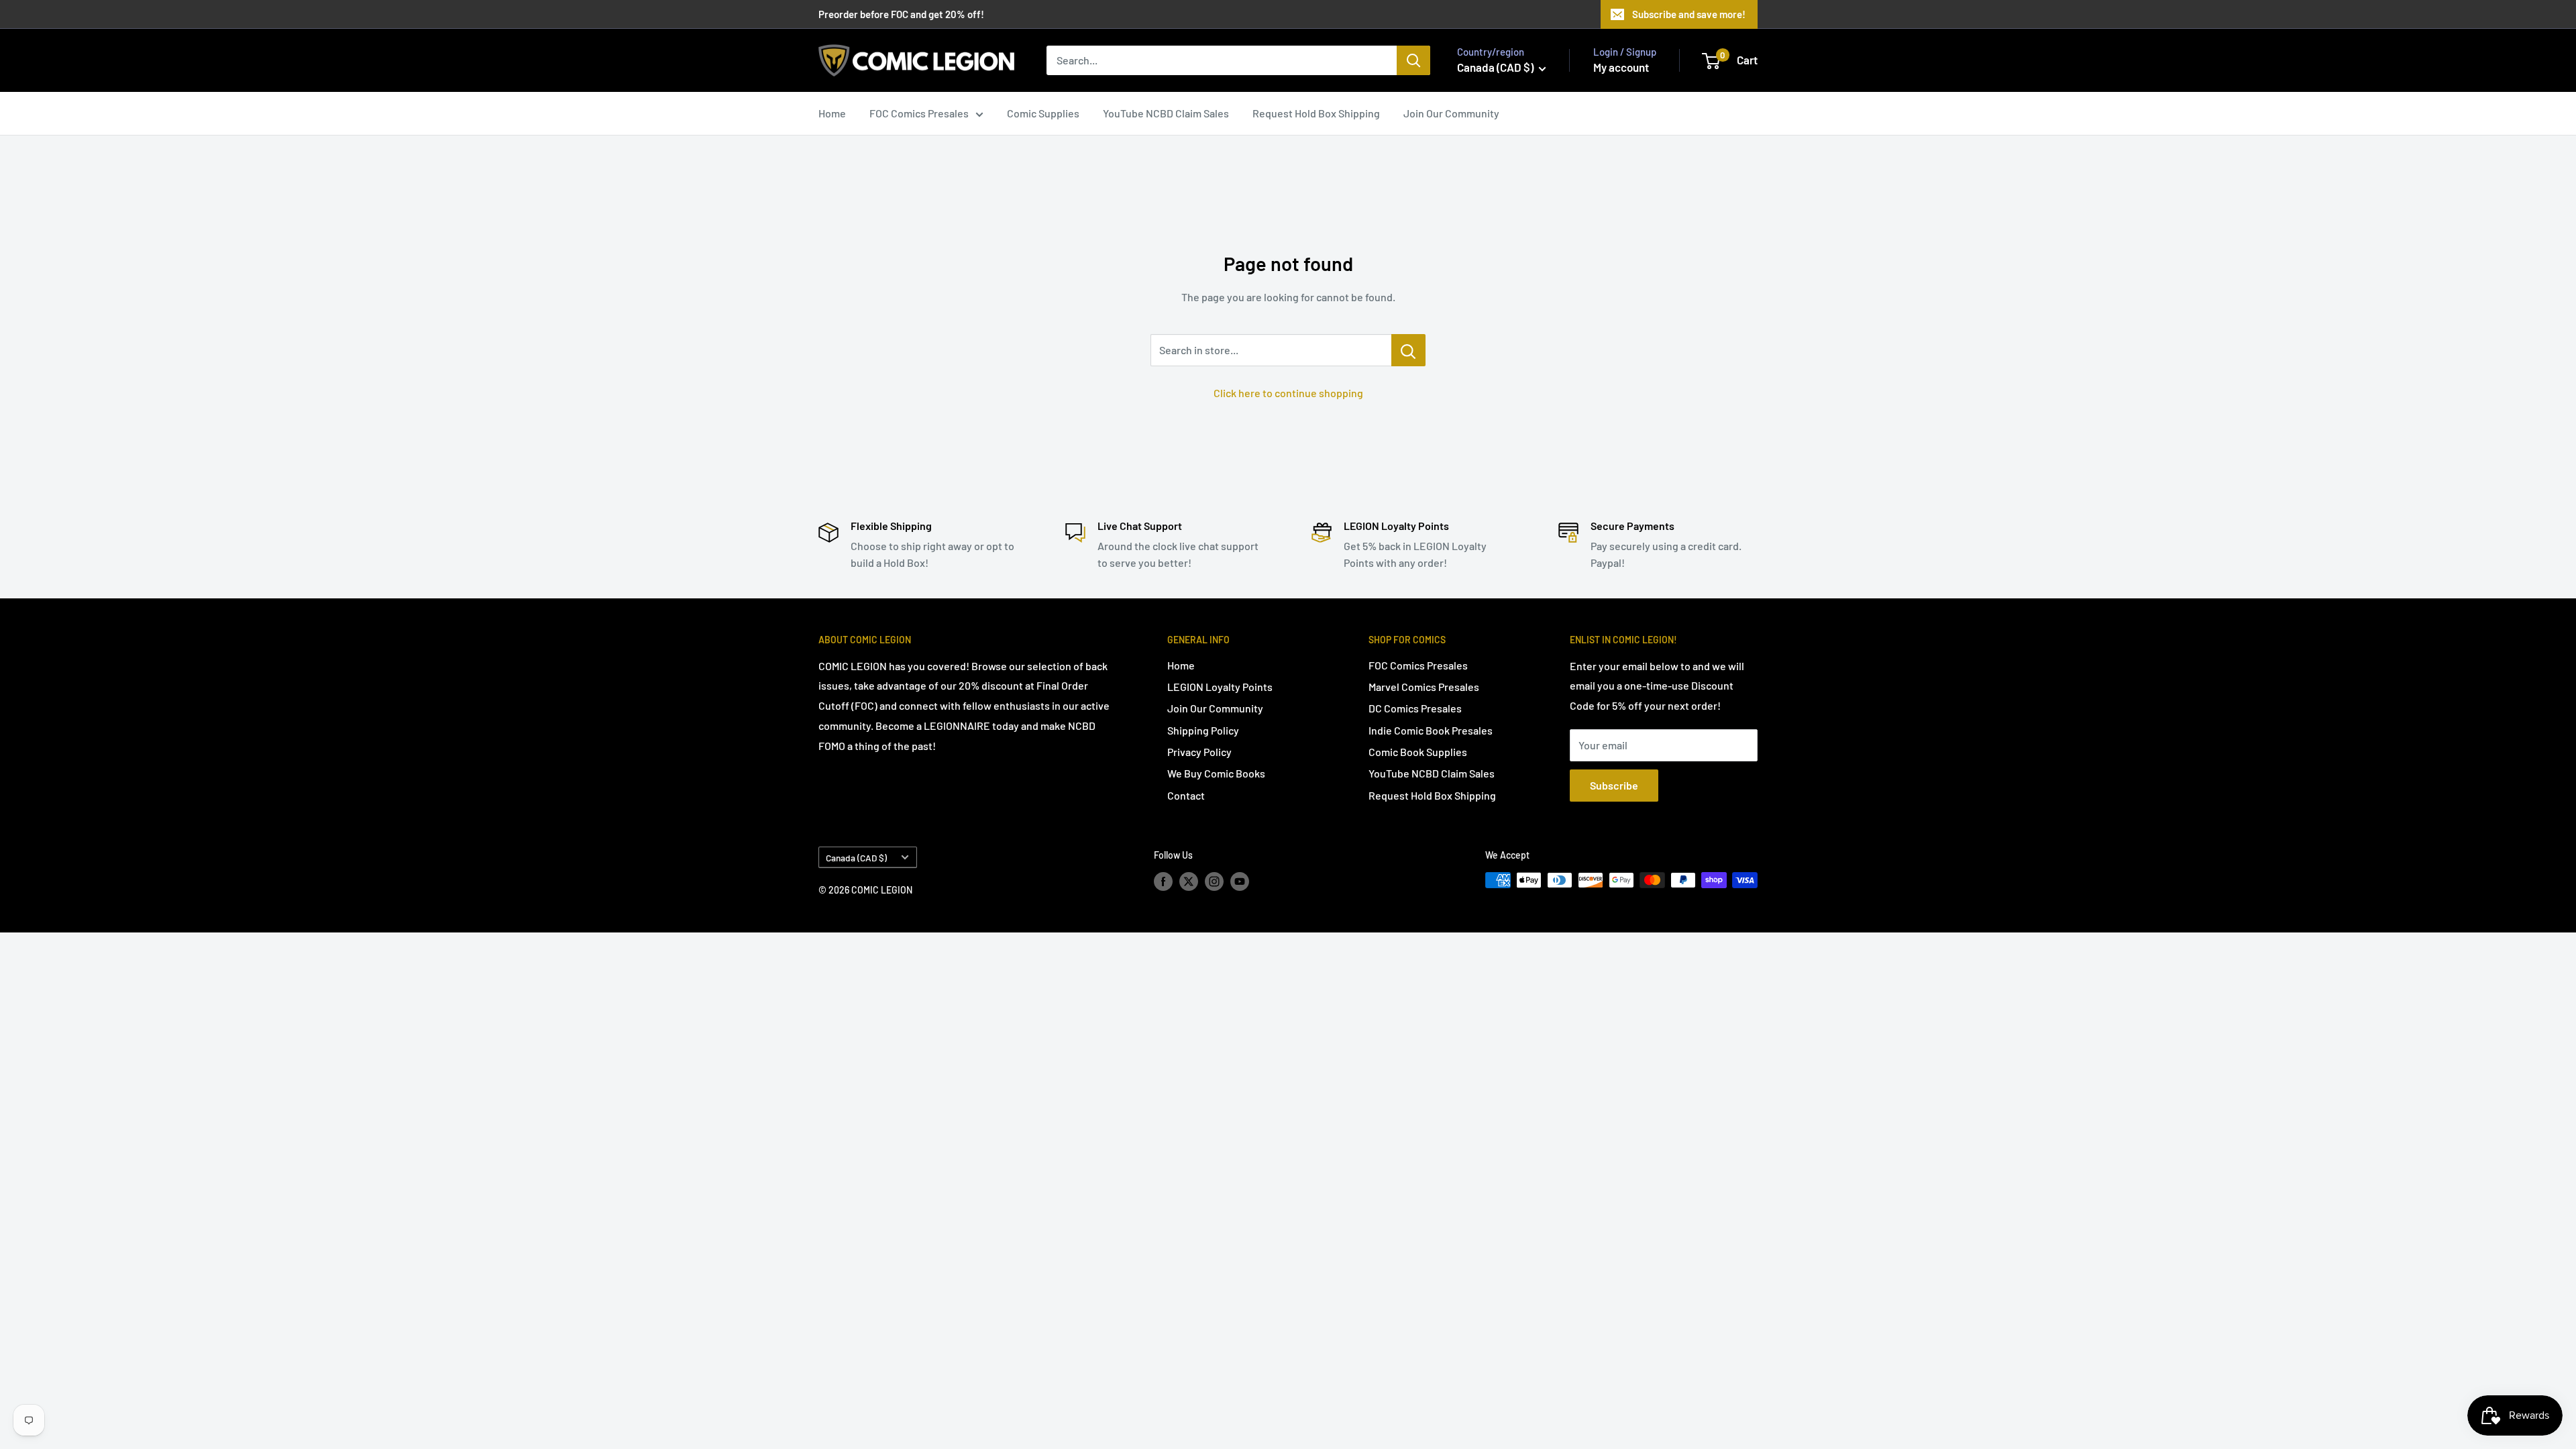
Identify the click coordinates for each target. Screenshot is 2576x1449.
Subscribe (1614, 785)
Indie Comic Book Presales (1431, 730)
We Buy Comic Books (1216, 773)
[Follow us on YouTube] (1240, 881)
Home (832, 113)
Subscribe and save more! (1689, 14)
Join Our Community (1451, 113)
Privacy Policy (1199, 752)
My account (1621, 67)
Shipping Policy (1203, 730)
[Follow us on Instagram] (1214, 881)
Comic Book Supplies (1418, 752)
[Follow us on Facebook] (1163, 881)
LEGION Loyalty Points (1220, 687)
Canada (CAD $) (856, 858)
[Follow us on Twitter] (1189, 881)
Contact (1186, 795)
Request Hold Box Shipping (1316, 113)
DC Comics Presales (1415, 708)
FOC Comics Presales (919, 113)
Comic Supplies (1043, 113)
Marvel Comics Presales (1424, 687)
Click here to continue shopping (1288, 393)
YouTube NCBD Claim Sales (1166, 113)
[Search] (1413, 60)
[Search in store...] (1408, 350)
